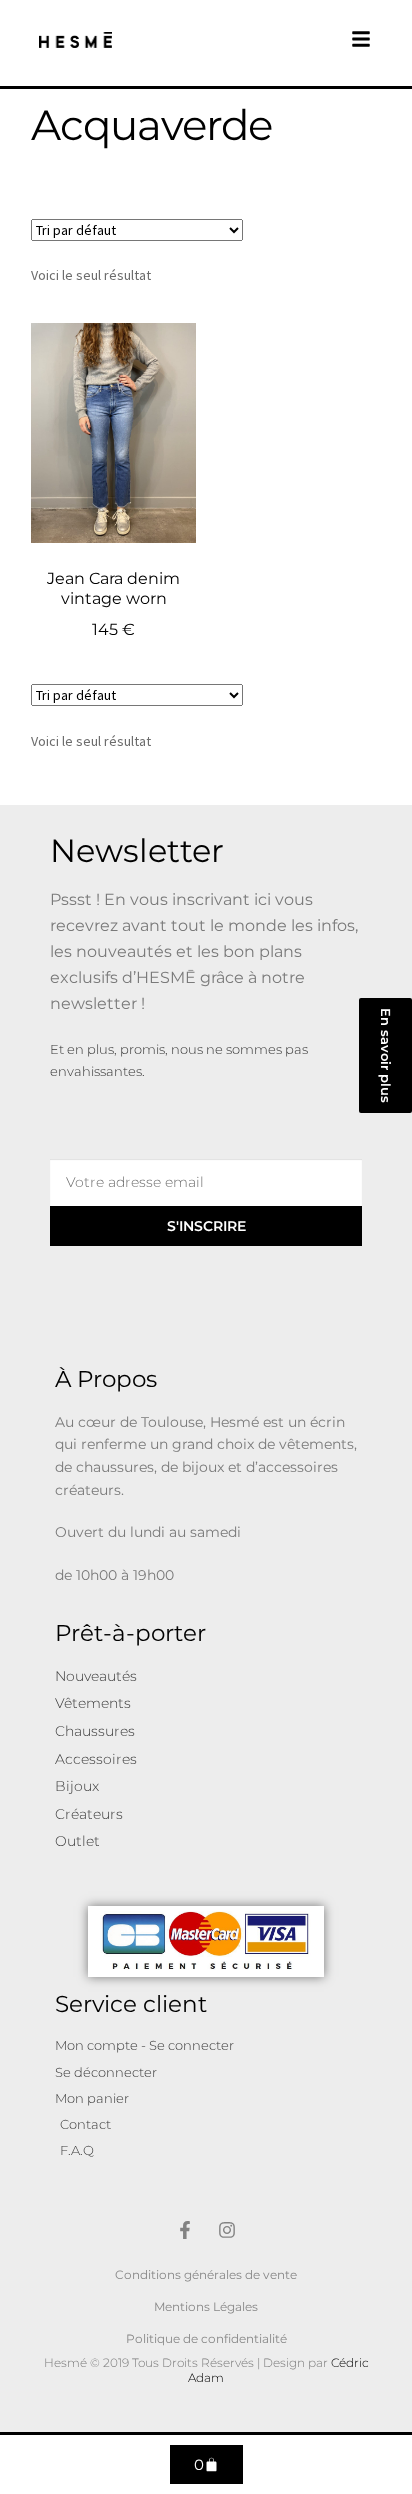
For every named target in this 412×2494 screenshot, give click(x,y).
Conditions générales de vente (206, 2274)
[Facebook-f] (185, 2230)
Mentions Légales (206, 2306)
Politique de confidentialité (206, 2338)
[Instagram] (227, 2230)
